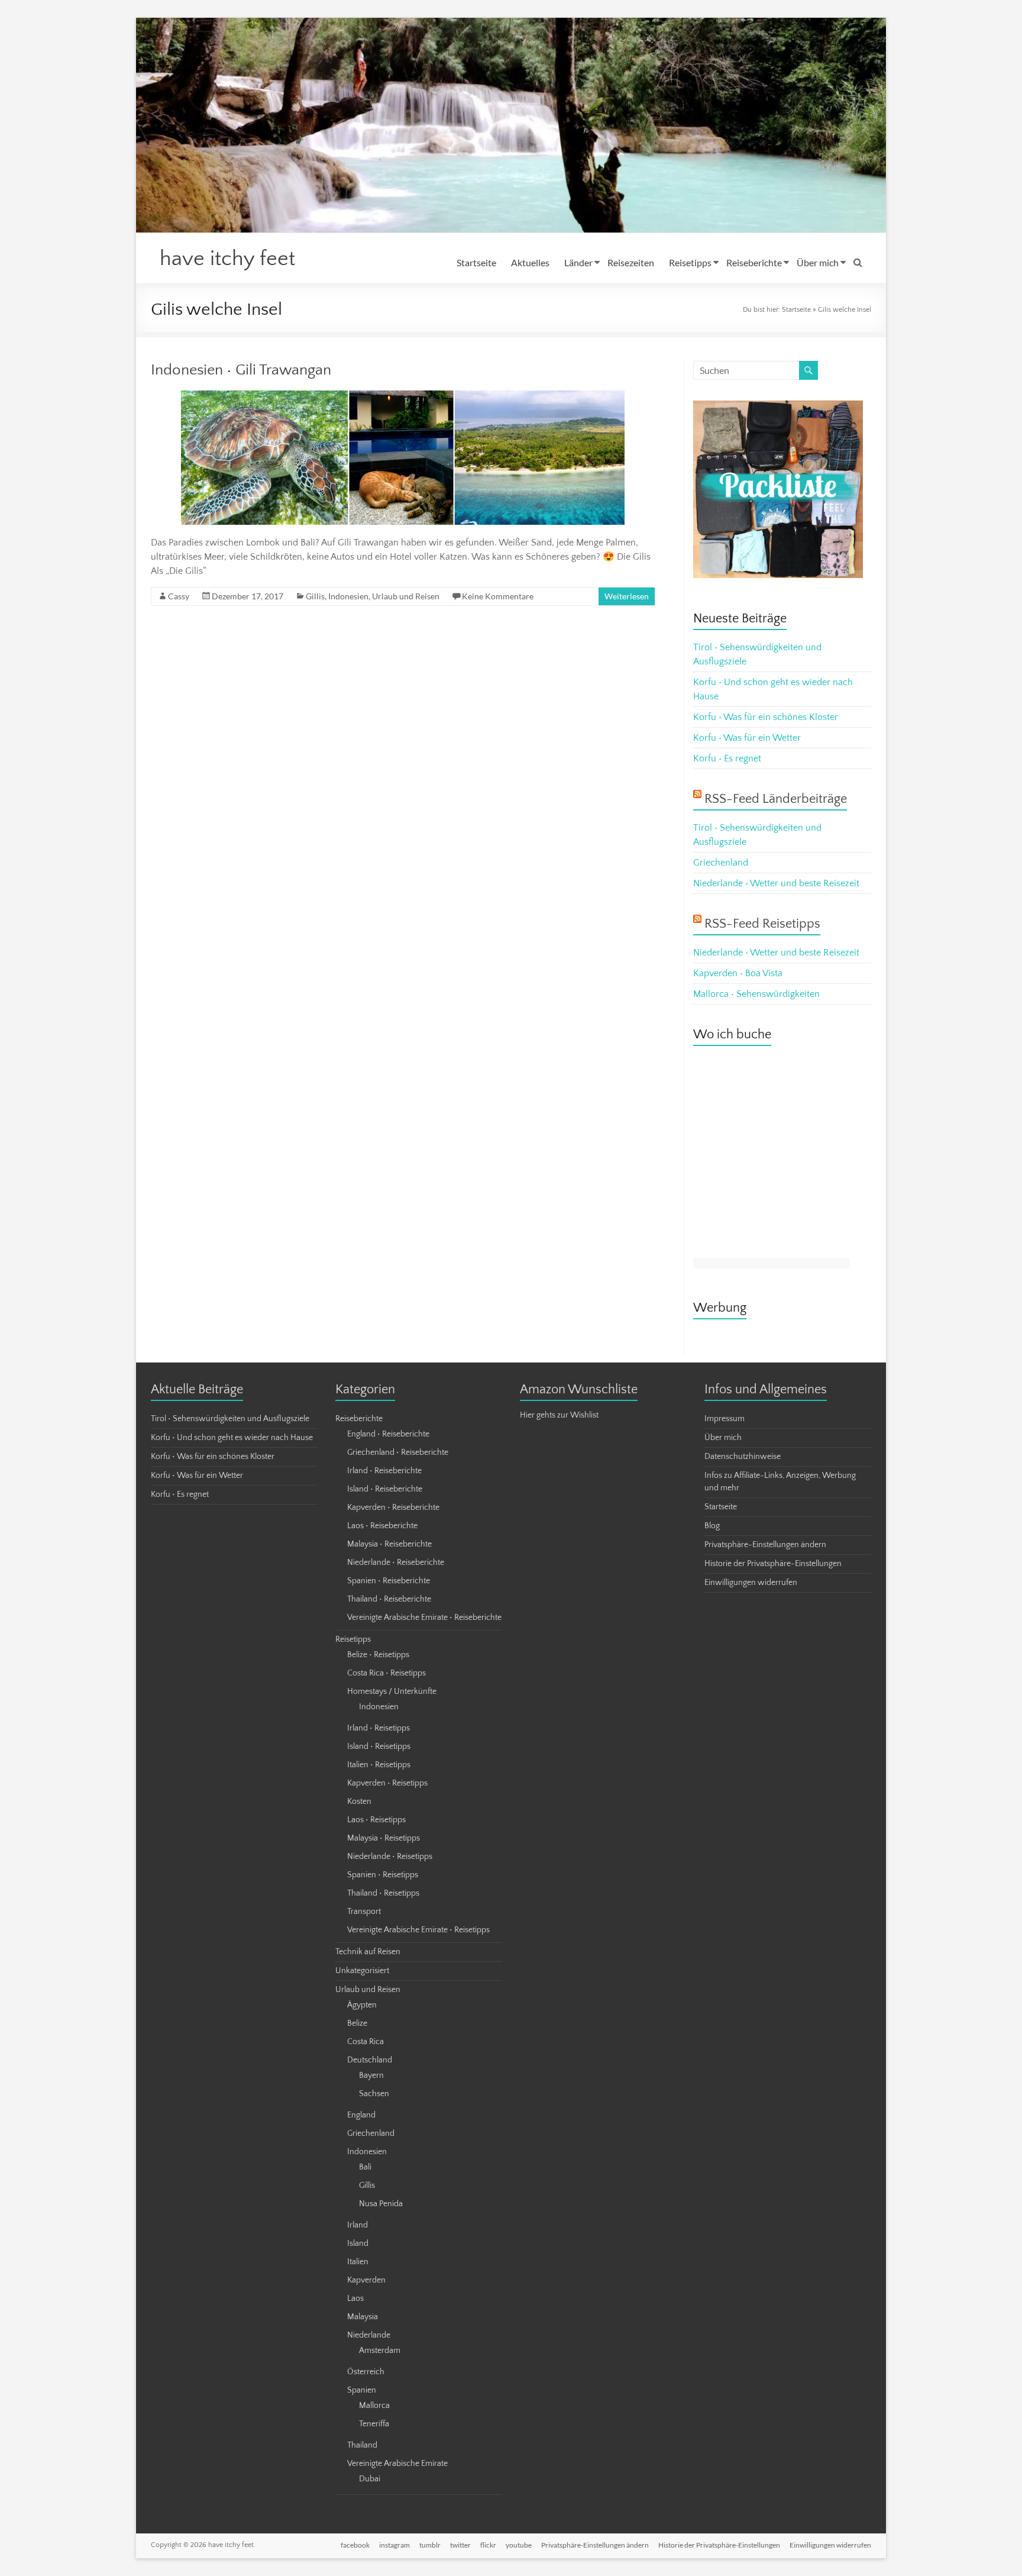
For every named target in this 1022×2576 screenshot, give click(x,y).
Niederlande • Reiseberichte (396, 1563)
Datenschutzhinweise (743, 1457)
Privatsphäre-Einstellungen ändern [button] (765, 1545)
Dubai (370, 2479)
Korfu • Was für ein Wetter (747, 738)
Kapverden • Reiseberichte (393, 1507)
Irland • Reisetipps (379, 1728)
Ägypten (362, 2005)
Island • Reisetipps (379, 1747)
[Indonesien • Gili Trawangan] (403, 396)
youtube (519, 2545)
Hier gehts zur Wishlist (559, 1415)
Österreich (366, 2372)
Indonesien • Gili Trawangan (241, 370)
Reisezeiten (631, 262)
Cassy (179, 596)
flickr (488, 2545)
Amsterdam (380, 2351)
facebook (355, 2545)
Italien (358, 2262)
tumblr (430, 2545)
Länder (578, 262)
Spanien (362, 2390)
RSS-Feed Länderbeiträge (776, 799)
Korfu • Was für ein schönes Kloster (766, 717)
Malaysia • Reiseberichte (389, 1544)
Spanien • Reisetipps (383, 1875)
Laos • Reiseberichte (382, 1526)
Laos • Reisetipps (376, 1820)
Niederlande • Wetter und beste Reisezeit (776, 883)
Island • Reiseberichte (385, 1489)
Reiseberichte (754, 262)
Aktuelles (530, 262)
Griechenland (721, 863)
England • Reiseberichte (388, 1434)
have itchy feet (227, 259)
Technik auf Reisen (368, 1952)
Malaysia (363, 2317)
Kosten (359, 1802)
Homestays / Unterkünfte (392, 1691)
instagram (394, 2545)
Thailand (362, 2445)
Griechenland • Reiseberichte (398, 1452)
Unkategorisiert (362, 1971)
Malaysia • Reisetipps (384, 1838)
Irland (358, 2225)
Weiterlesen (627, 596)
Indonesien (348, 596)
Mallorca (374, 2406)
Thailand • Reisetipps (383, 1893)
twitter (460, 2545)
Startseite (476, 262)
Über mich (818, 262)
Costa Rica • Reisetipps (387, 1673)
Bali (365, 2167)
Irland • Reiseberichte (384, 1471)
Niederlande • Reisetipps (390, 1857)
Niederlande (369, 2335)
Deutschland (370, 2060)
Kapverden (366, 2280)
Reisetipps (690, 262)
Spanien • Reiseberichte (389, 1581)
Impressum (725, 1419)
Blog (712, 1526)
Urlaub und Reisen (406, 596)
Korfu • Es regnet (727, 758)
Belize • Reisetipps (378, 1655)
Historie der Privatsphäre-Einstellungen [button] (773, 1564)
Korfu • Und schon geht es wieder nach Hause (232, 1438)
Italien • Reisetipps (379, 1765)
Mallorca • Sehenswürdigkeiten (756, 994)
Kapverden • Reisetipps (387, 1783)
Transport (364, 1912)
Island (358, 2243)
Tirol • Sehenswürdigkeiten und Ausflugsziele (230, 1419)
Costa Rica (366, 2042)
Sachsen (374, 2094)
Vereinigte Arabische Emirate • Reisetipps (418, 1930)
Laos (355, 2299)
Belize (357, 2023)
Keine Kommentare (498, 596)
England (361, 2115)
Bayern (371, 2075)
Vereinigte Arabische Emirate (397, 2464)
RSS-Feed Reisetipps (762, 924)
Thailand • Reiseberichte (389, 1599)
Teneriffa (374, 2424)
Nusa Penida (381, 2204)
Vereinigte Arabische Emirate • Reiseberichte (424, 1618)
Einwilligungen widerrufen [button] (751, 1583)
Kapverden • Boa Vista (738, 973)
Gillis (315, 596)
